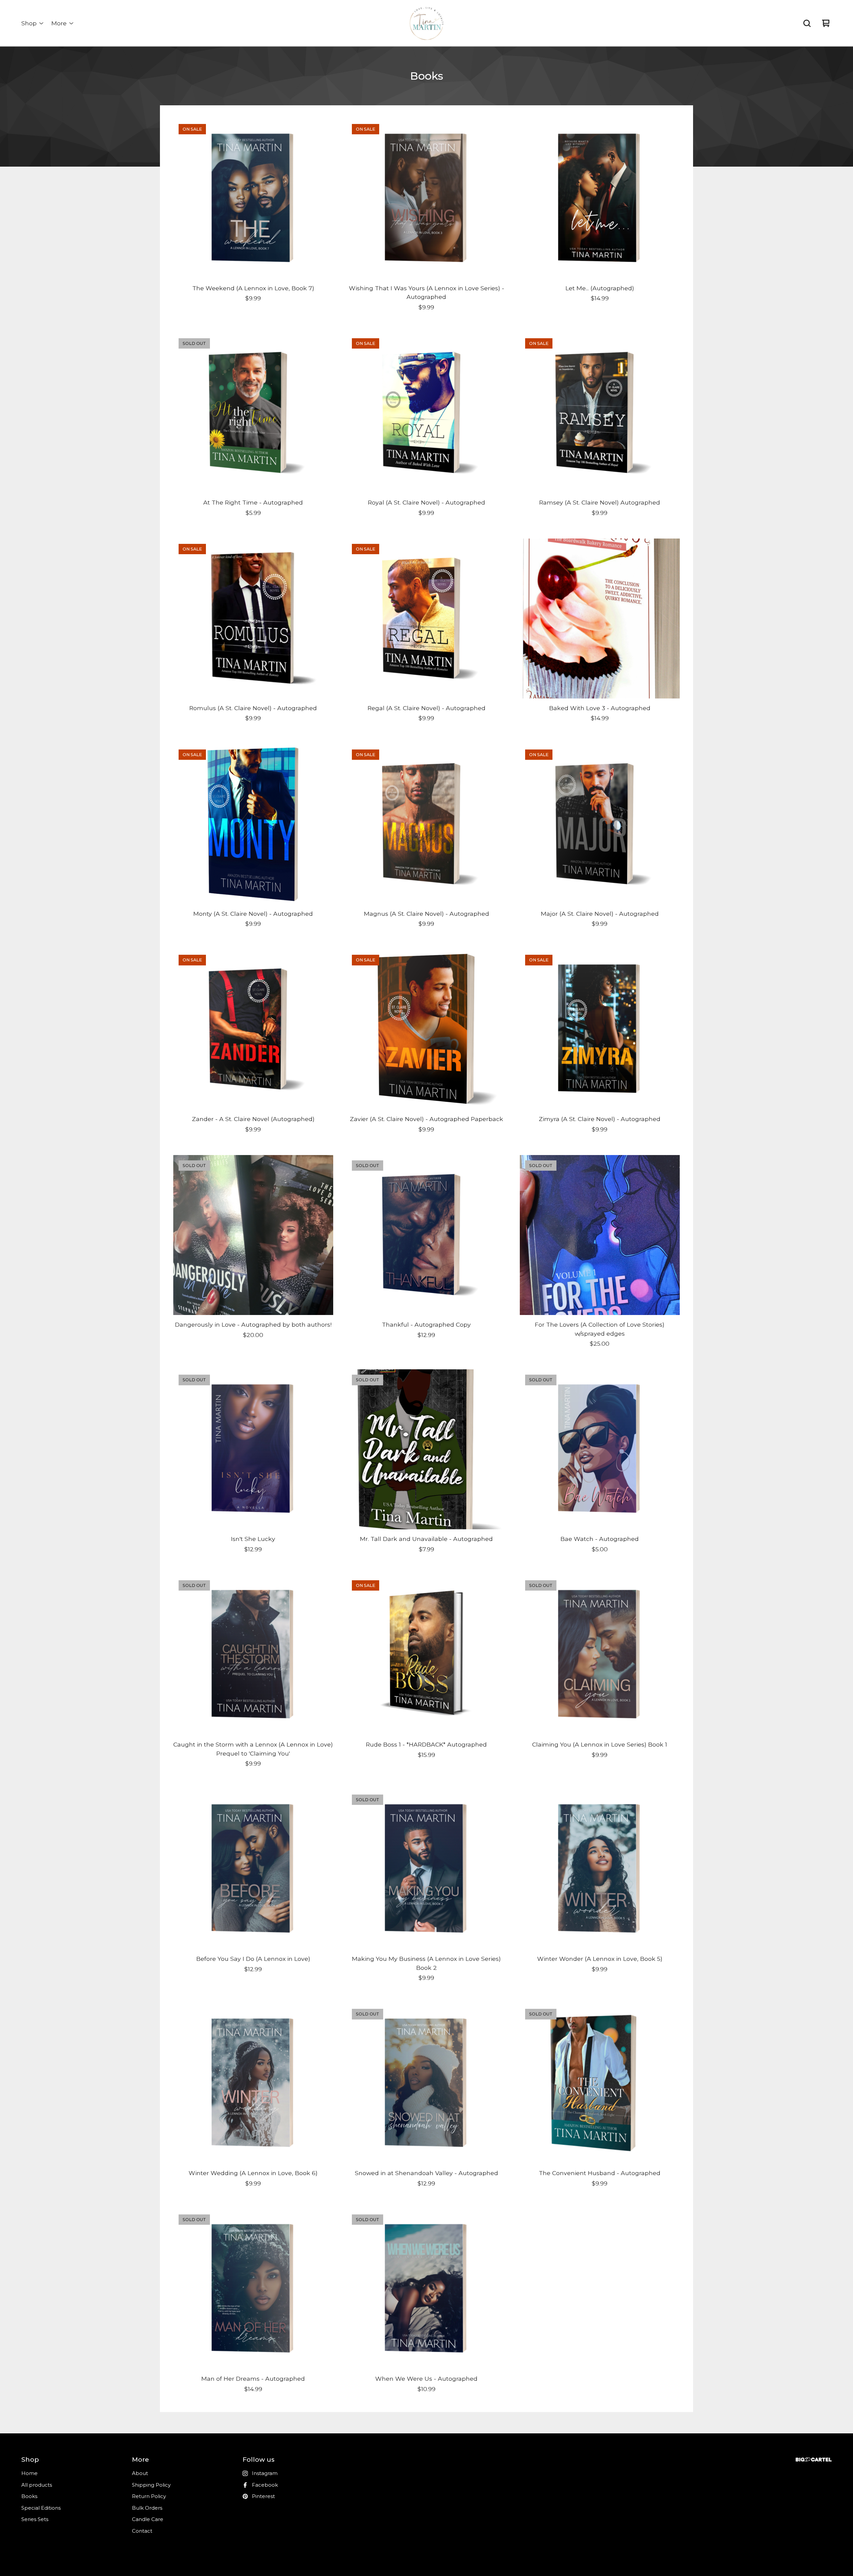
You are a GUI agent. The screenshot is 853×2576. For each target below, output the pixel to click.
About (140, 2473)
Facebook (265, 2485)
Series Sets (35, 2519)
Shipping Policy (151, 2485)
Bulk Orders (147, 2508)
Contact (142, 2531)
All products (37, 2485)
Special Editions (41, 2508)
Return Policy (149, 2496)
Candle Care (148, 2519)
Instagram (265, 2473)
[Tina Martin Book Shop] (426, 23)
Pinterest (263, 2496)
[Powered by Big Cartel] (814, 2460)
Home (29, 2473)
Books (29, 2496)
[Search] (807, 23)
